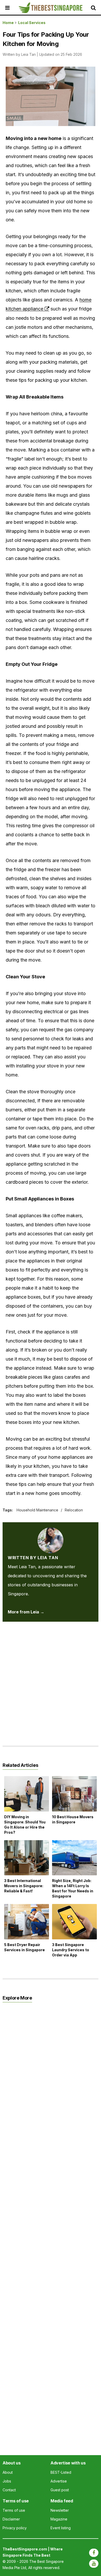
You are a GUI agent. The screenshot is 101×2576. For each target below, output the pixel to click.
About (8, 2472)
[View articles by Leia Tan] (51, 1532)
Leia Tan (28, 54)
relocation (74, 1510)
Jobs (7, 2481)
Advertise (59, 2481)
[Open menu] (12, 8)
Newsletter (60, 2510)
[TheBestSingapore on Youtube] (94, 2564)
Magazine (59, 2519)
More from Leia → (26, 1612)
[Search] (95, 8)
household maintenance (37, 1510)
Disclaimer (11, 2519)
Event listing (61, 2528)
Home (8, 23)
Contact (9, 2490)
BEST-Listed (61, 2472)
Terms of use (14, 2510)
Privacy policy (15, 2528)
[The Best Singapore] (51, 8)
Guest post (60, 2490)
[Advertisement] (51, 1680)
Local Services (32, 23)
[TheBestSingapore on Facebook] (94, 2553)
